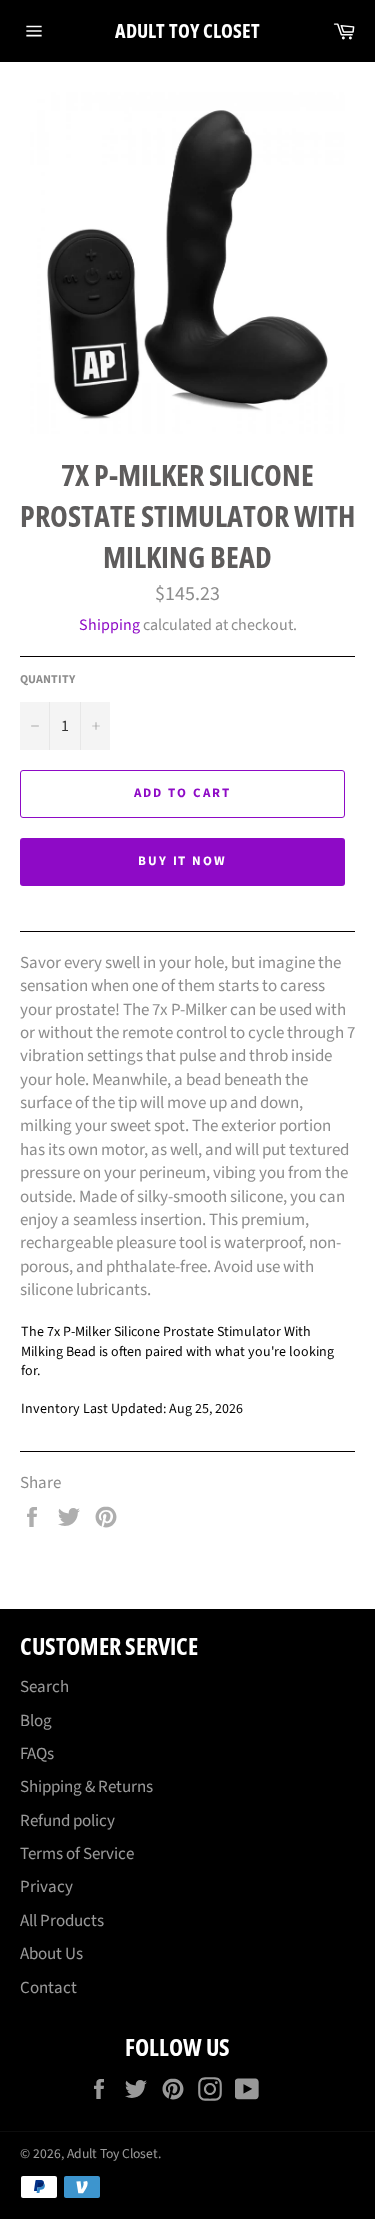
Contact (48, 1988)
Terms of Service (77, 1854)
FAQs (37, 1754)
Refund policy (67, 1821)
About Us (51, 1954)
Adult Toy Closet (187, 30)
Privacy (46, 1887)
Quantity (47, 680)
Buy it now (183, 861)
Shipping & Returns (86, 1787)
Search (44, 1687)
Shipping (109, 625)
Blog (36, 1721)
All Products (62, 1921)
